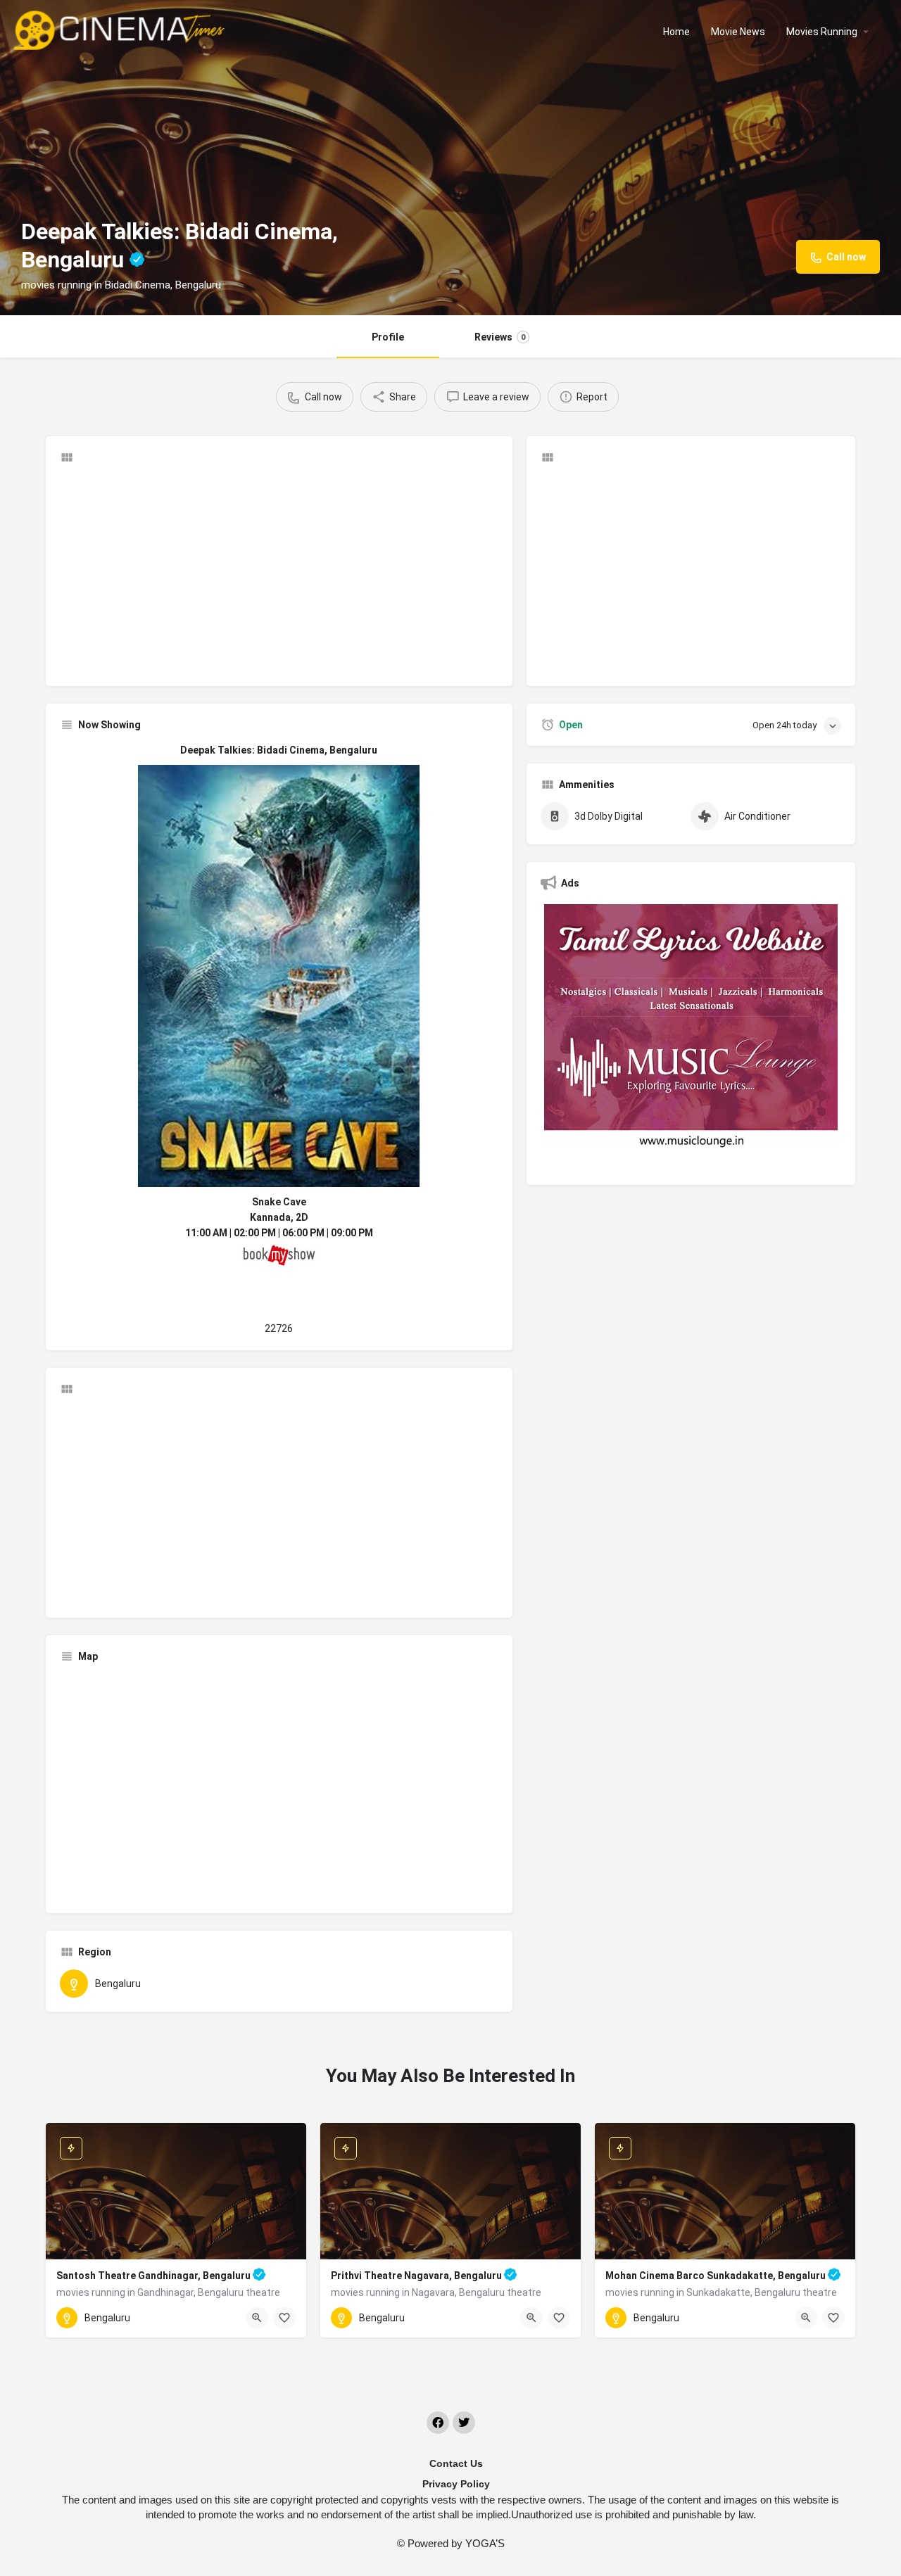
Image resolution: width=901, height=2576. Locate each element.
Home (676, 32)
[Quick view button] (257, 2318)
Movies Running (822, 32)
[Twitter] (464, 2423)
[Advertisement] (279, 573)
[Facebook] (438, 2423)
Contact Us (456, 2463)
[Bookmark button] (284, 2318)
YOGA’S (485, 2543)
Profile (388, 337)
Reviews (500, 337)
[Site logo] (121, 30)
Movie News (738, 32)
